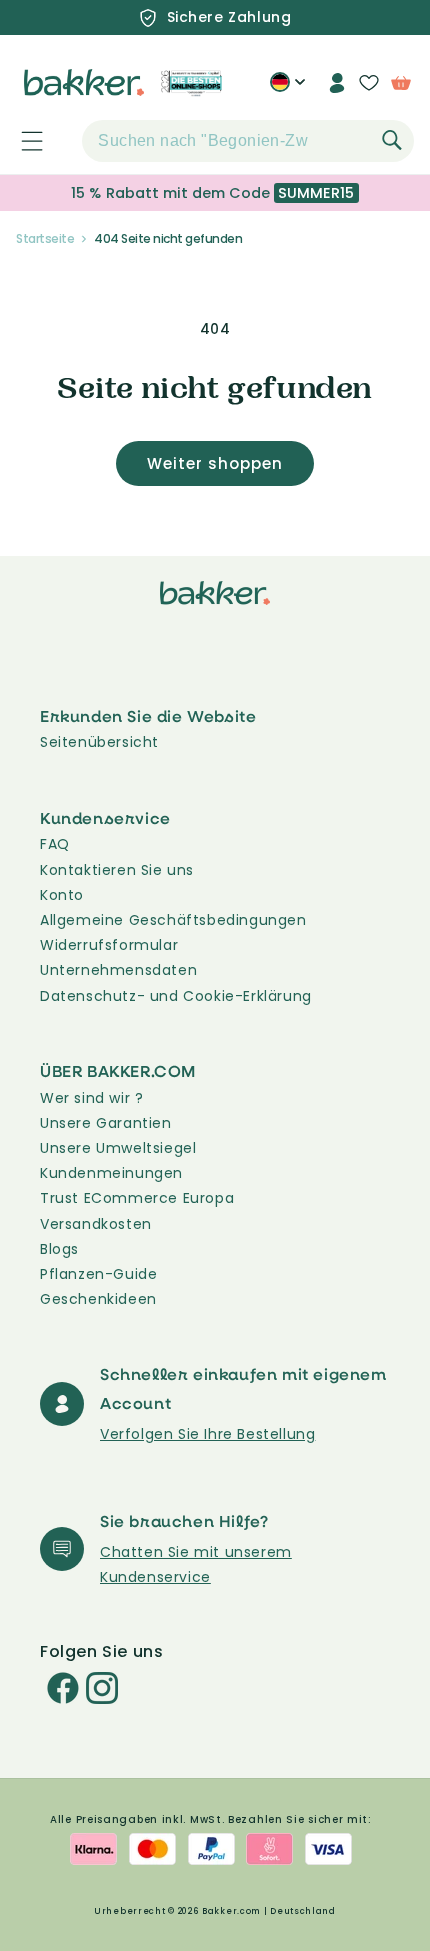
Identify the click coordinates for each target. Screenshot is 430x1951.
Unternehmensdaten (118, 970)
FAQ (55, 844)
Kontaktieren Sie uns (117, 870)
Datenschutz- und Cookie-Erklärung (176, 996)
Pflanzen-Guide (98, 1274)
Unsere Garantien (106, 1123)
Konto (62, 895)
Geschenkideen (98, 1299)
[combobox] (248, 141)
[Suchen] (392, 140)
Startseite (45, 238)
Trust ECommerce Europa (137, 1198)
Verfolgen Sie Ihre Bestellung (207, 1434)
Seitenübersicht (99, 742)
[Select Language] (287, 90)
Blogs (59, 1249)
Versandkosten (96, 1224)
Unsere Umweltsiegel (118, 1148)
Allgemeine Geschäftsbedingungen (173, 920)
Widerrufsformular (109, 945)
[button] (21, 141)
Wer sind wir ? (91, 1098)
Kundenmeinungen (111, 1173)
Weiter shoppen (215, 463)
